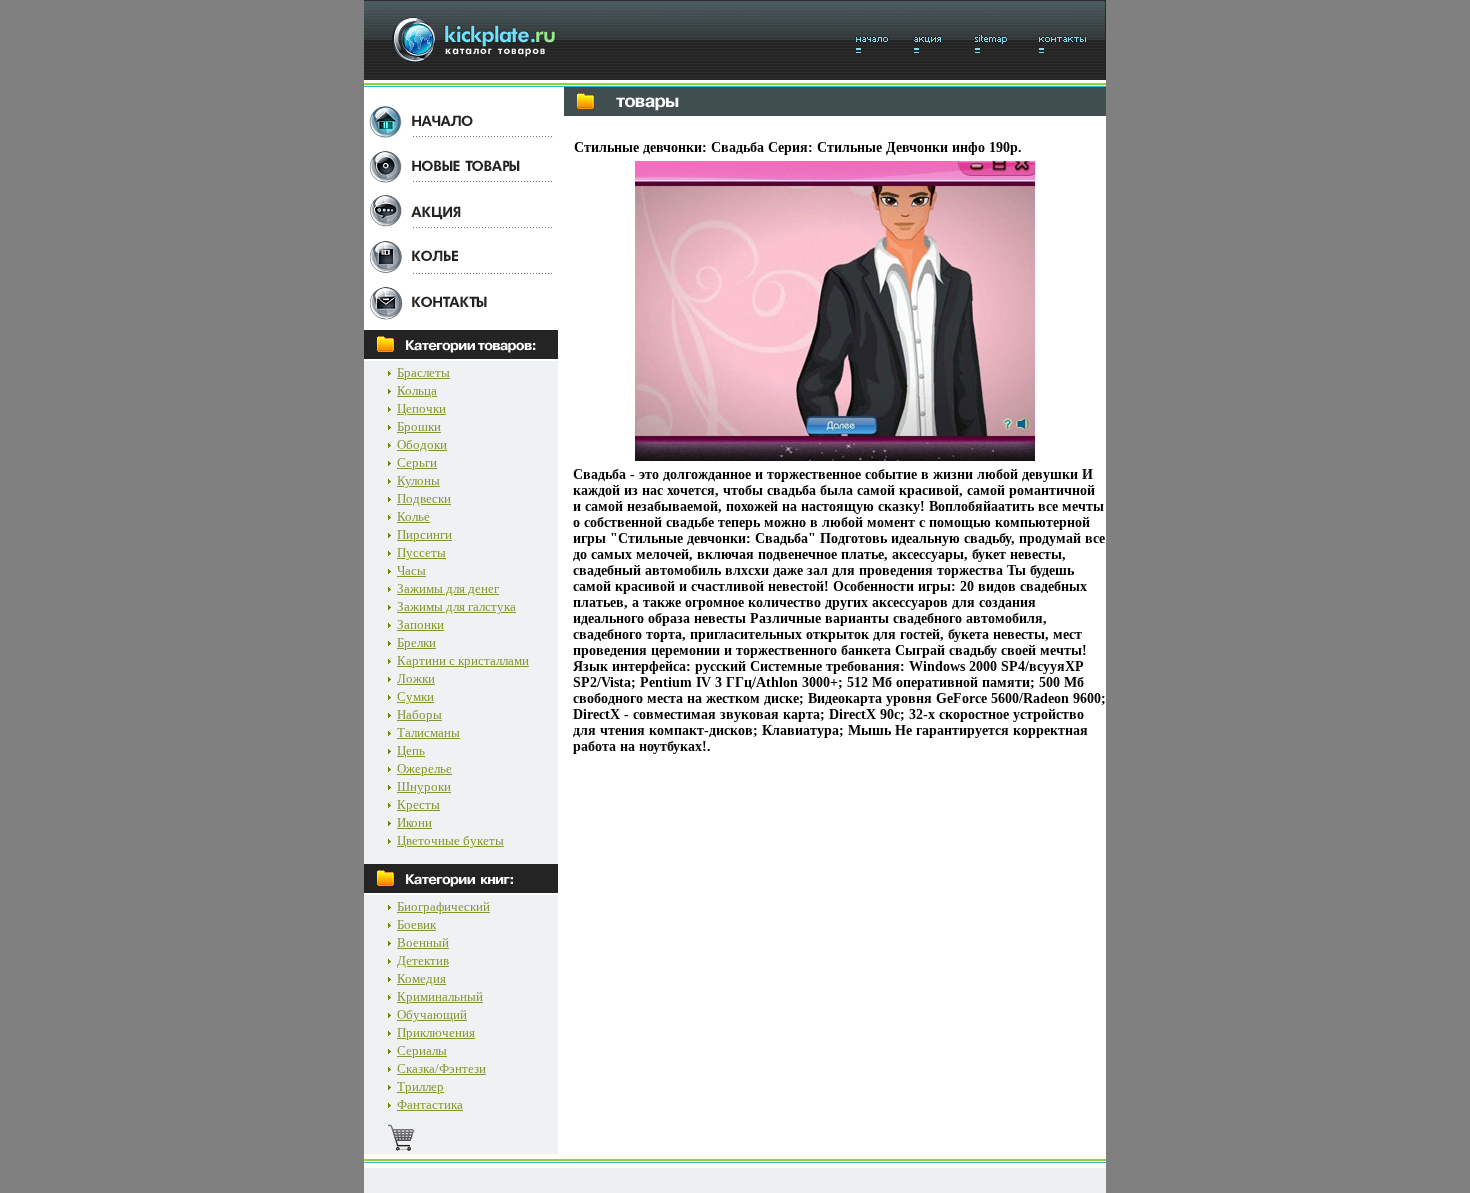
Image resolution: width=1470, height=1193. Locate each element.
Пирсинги (424, 534)
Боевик (416, 924)
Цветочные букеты (450, 840)
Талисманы (428, 732)
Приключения (436, 1032)
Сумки (415, 696)
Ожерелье (424, 768)
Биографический (443, 906)
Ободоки (422, 444)
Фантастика (430, 1104)
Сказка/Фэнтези (441, 1068)
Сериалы (422, 1050)
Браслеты (423, 372)
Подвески (424, 498)
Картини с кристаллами (463, 660)
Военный (423, 942)
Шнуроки (424, 786)
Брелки (416, 642)
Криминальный (440, 996)
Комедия (421, 978)
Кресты (418, 804)
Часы (411, 570)
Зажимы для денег (448, 588)
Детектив (423, 960)
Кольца (417, 390)
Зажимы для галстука (456, 606)
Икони (414, 822)
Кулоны (418, 480)
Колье (413, 516)
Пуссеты (421, 552)
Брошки (419, 426)
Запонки (420, 624)
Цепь (411, 750)
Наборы (419, 714)
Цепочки (421, 408)
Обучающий (432, 1014)
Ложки (416, 678)
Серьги (417, 462)
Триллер (420, 1086)
